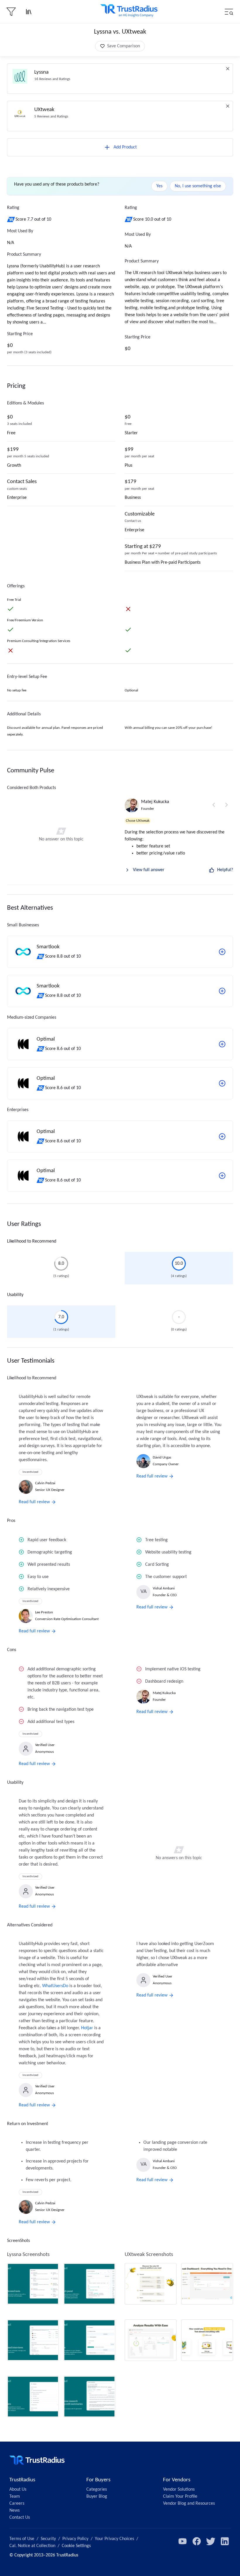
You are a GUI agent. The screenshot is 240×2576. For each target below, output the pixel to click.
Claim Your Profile (180, 2497)
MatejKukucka (155, 802)
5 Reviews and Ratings (51, 116)
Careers (17, 2504)
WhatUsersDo (55, 1986)
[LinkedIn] (225, 2541)
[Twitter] (211, 2541)
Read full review (34, 1502)
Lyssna (41, 72)
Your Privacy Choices (114, 2539)
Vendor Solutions (179, 2490)
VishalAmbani (164, 1588)
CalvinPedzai (45, 1483)
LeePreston (44, 1612)
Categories (97, 2490)
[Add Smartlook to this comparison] (222, 952)
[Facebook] (197, 2541)
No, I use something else (198, 186)
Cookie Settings (76, 2546)
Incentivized (30, 1472)
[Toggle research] (29, 12)
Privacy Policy (75, 2539)
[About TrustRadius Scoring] (11, 219)
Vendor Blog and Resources (189, 2504)
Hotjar (87, 2028)
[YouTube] (183, 2541)
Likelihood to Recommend (32, 1241)
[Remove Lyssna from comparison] (228, 69)
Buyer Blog (97, 2497)
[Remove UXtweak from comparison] (228, 106)
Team (15, 2497)
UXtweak (44, 110)
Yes (159, 186)
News (14, 2511)
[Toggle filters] (11, 12)
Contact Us (20, 2518)
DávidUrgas (162, 1457)
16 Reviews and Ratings (52, 79)
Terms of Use (22, 2539)
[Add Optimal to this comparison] (222, 1044)
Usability (15, 1295)
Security (48, 2539)
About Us (18, 2490)
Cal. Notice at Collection (32, 2546)
